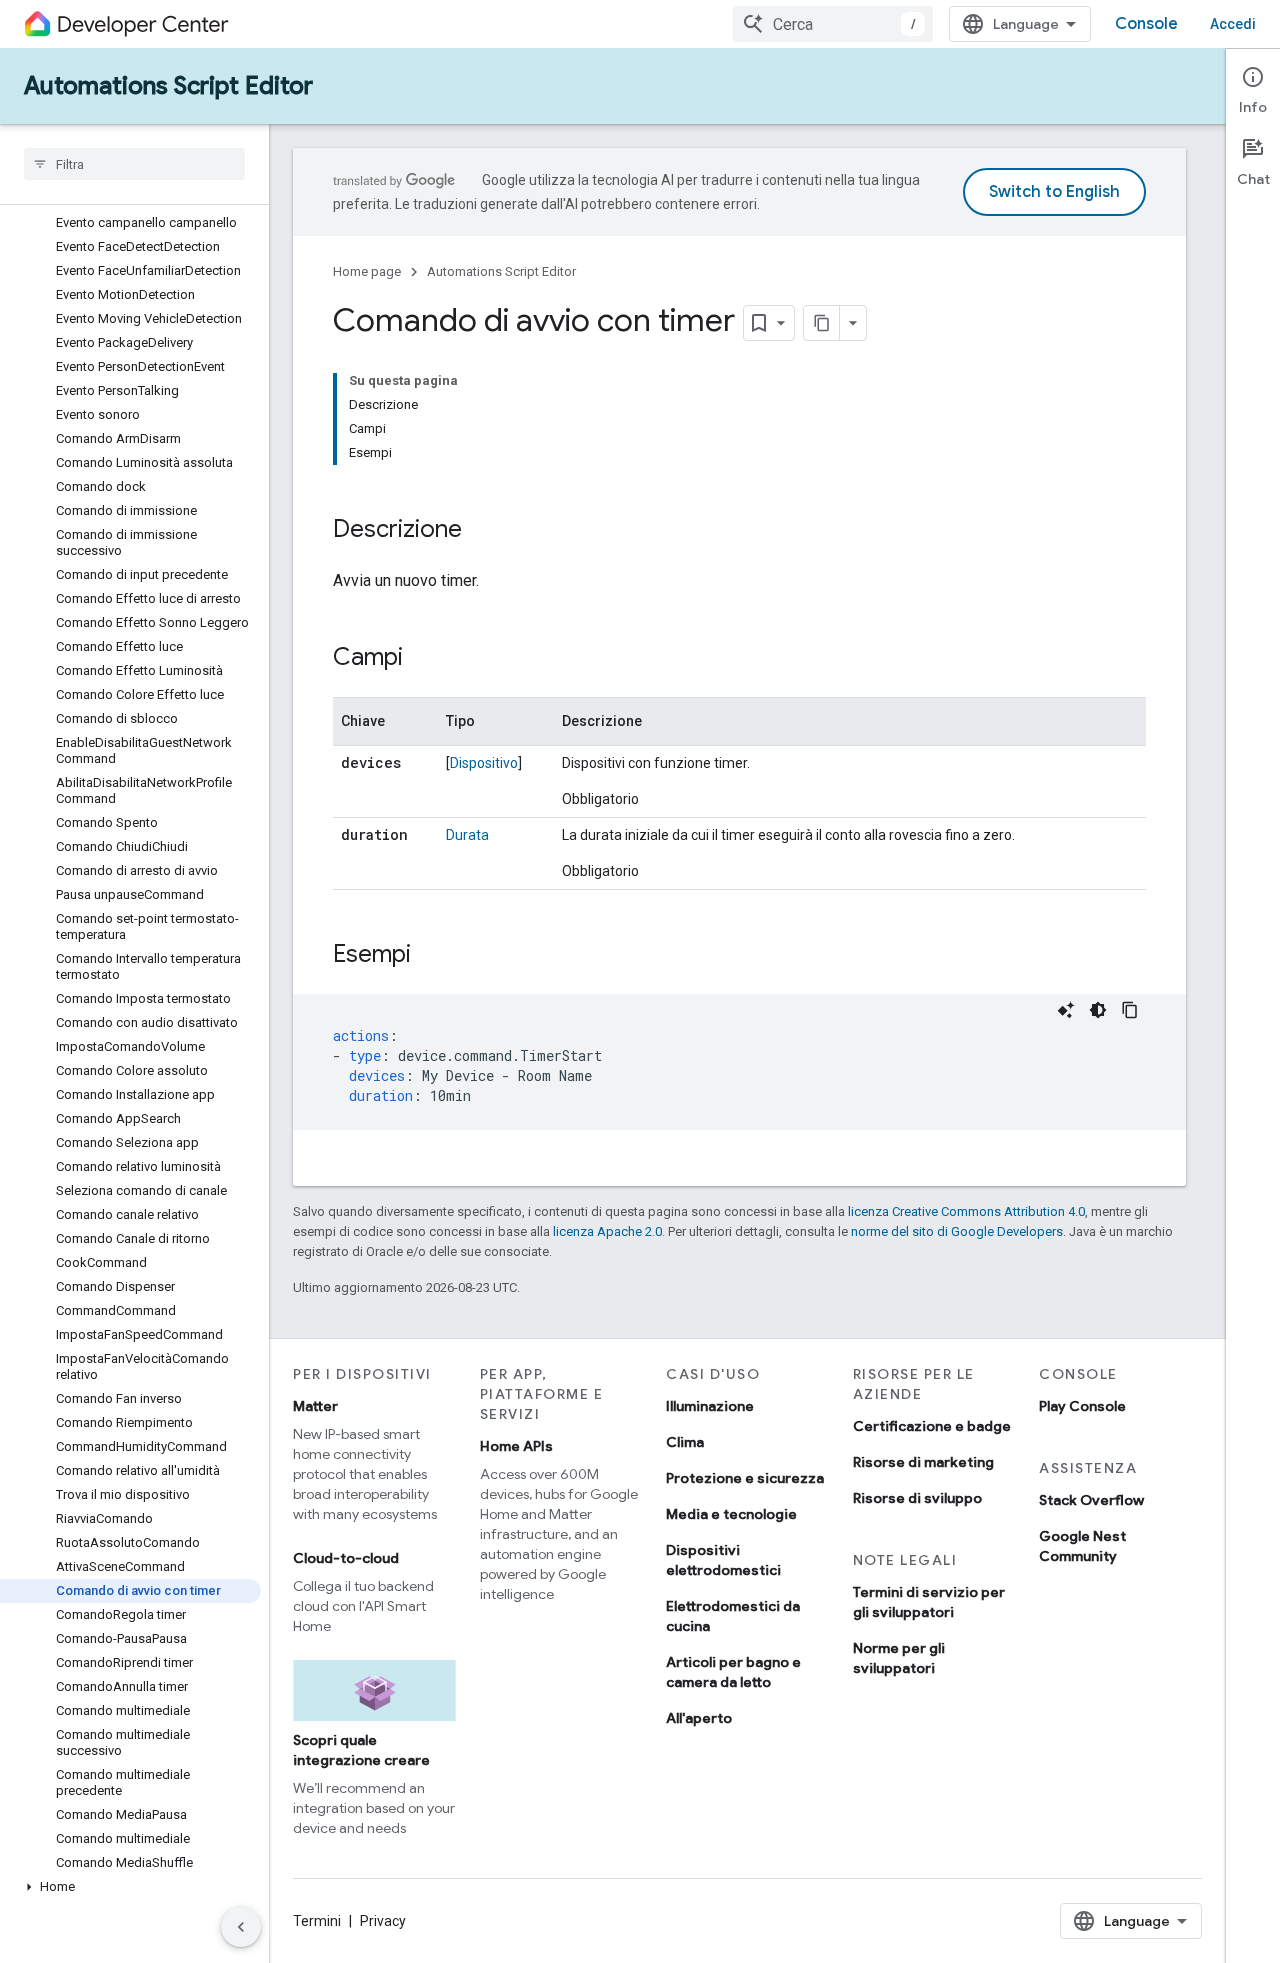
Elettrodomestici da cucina (733, 1616)
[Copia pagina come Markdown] (822, 323)
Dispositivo (484, 763)
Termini (317, 1921)
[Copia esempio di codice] (1130, 1010)
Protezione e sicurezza (745, 1478)
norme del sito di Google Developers (957, 1231)
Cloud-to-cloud (346, 1558)
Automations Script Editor (168, 86)
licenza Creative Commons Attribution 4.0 (966, 1211)
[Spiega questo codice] (1066, 1010)
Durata (467, 835)
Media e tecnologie (731, 1514)
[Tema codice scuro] (1098, 1010)
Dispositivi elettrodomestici (723, 1560)
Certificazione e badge (932, 1426)
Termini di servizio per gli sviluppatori (929, 1602)
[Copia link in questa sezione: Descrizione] (482, 531)
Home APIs (516, 1446)
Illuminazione (710, 1406)
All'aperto (699, 1718)
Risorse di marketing (923, 1462)
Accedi (1233, 24)
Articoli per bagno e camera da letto (733, 1672)
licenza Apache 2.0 (607, 1231)
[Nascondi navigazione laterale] (241, 1927)
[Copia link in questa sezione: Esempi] (431, 956)
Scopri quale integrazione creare (361, 1750)
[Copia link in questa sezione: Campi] (423, 659)
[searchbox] (134, 164)
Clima (685, 1442)
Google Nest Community (1082, 1546)
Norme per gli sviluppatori (899, 1658)
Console (1146, 24)
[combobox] (833, 24)
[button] (130, 1887)
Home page (367, 271)
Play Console (1082, 1406)
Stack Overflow (1091, 1500)
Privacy (383, 1921)
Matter (315, 1406)
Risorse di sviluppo (917, 1498)
